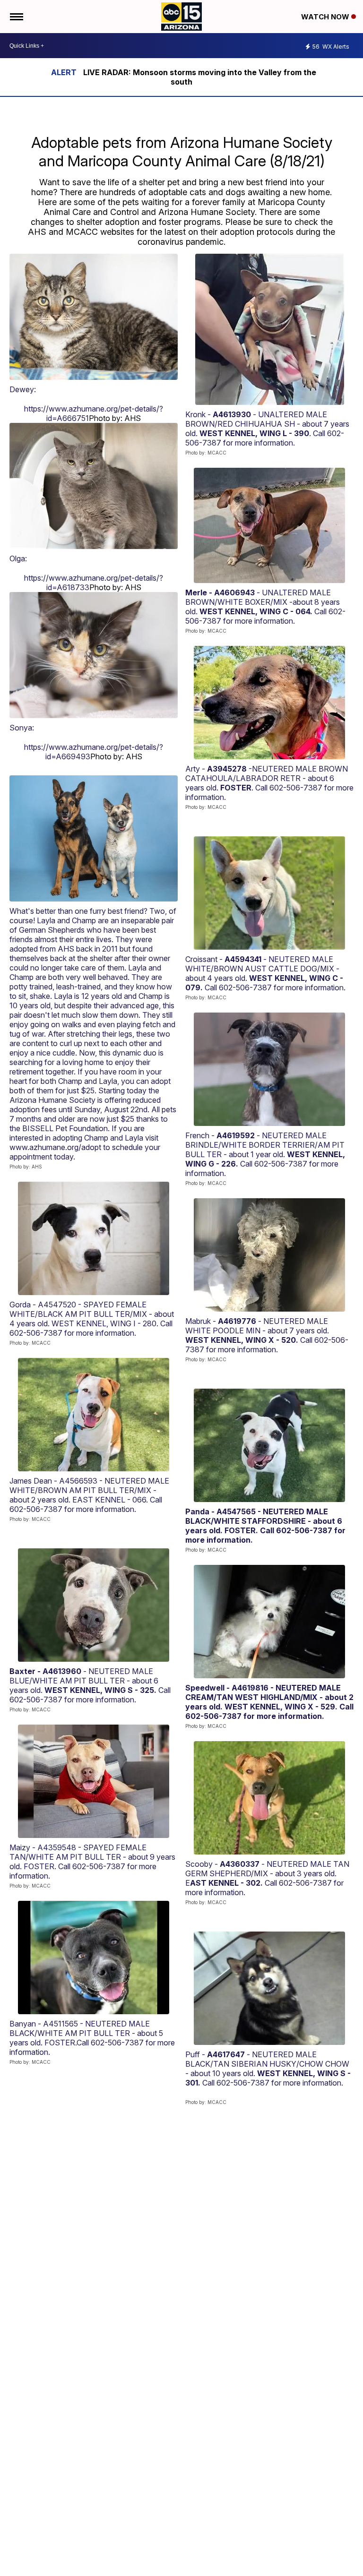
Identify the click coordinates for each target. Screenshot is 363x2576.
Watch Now (326, 17)
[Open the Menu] (16, 17)
